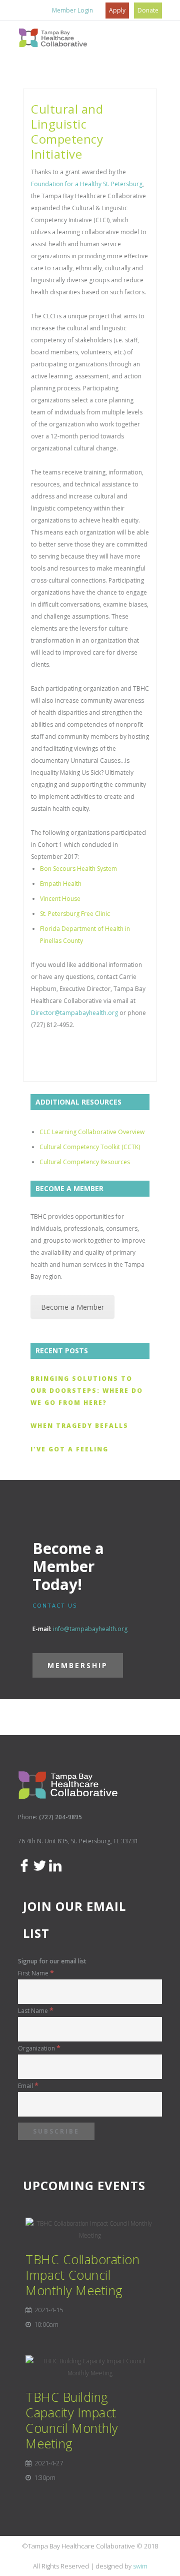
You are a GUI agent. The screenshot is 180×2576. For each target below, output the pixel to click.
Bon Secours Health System (78, 869)
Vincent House (60, 899)
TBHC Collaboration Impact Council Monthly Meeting (82, 2275)
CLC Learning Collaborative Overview (92, 1132)
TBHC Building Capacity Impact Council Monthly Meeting (72, 2420)
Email (28, 2086)
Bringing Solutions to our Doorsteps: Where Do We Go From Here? (87, 1391)
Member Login (72, 10)
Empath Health (61, 884)
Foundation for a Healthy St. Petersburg (87, 184)
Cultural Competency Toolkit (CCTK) (90, 1147)
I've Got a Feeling (69, 1449)
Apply (117, 10)
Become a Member (72, 1307)
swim (140, 2566)
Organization (39, 2048)
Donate (148, 10)
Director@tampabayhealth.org (74, 1013)
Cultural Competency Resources (85, 1162)
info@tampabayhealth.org (90, 1629)
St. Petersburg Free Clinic (75, 914)
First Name (36, 1973)
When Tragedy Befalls (79, 1426)
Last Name (36, 2011)
